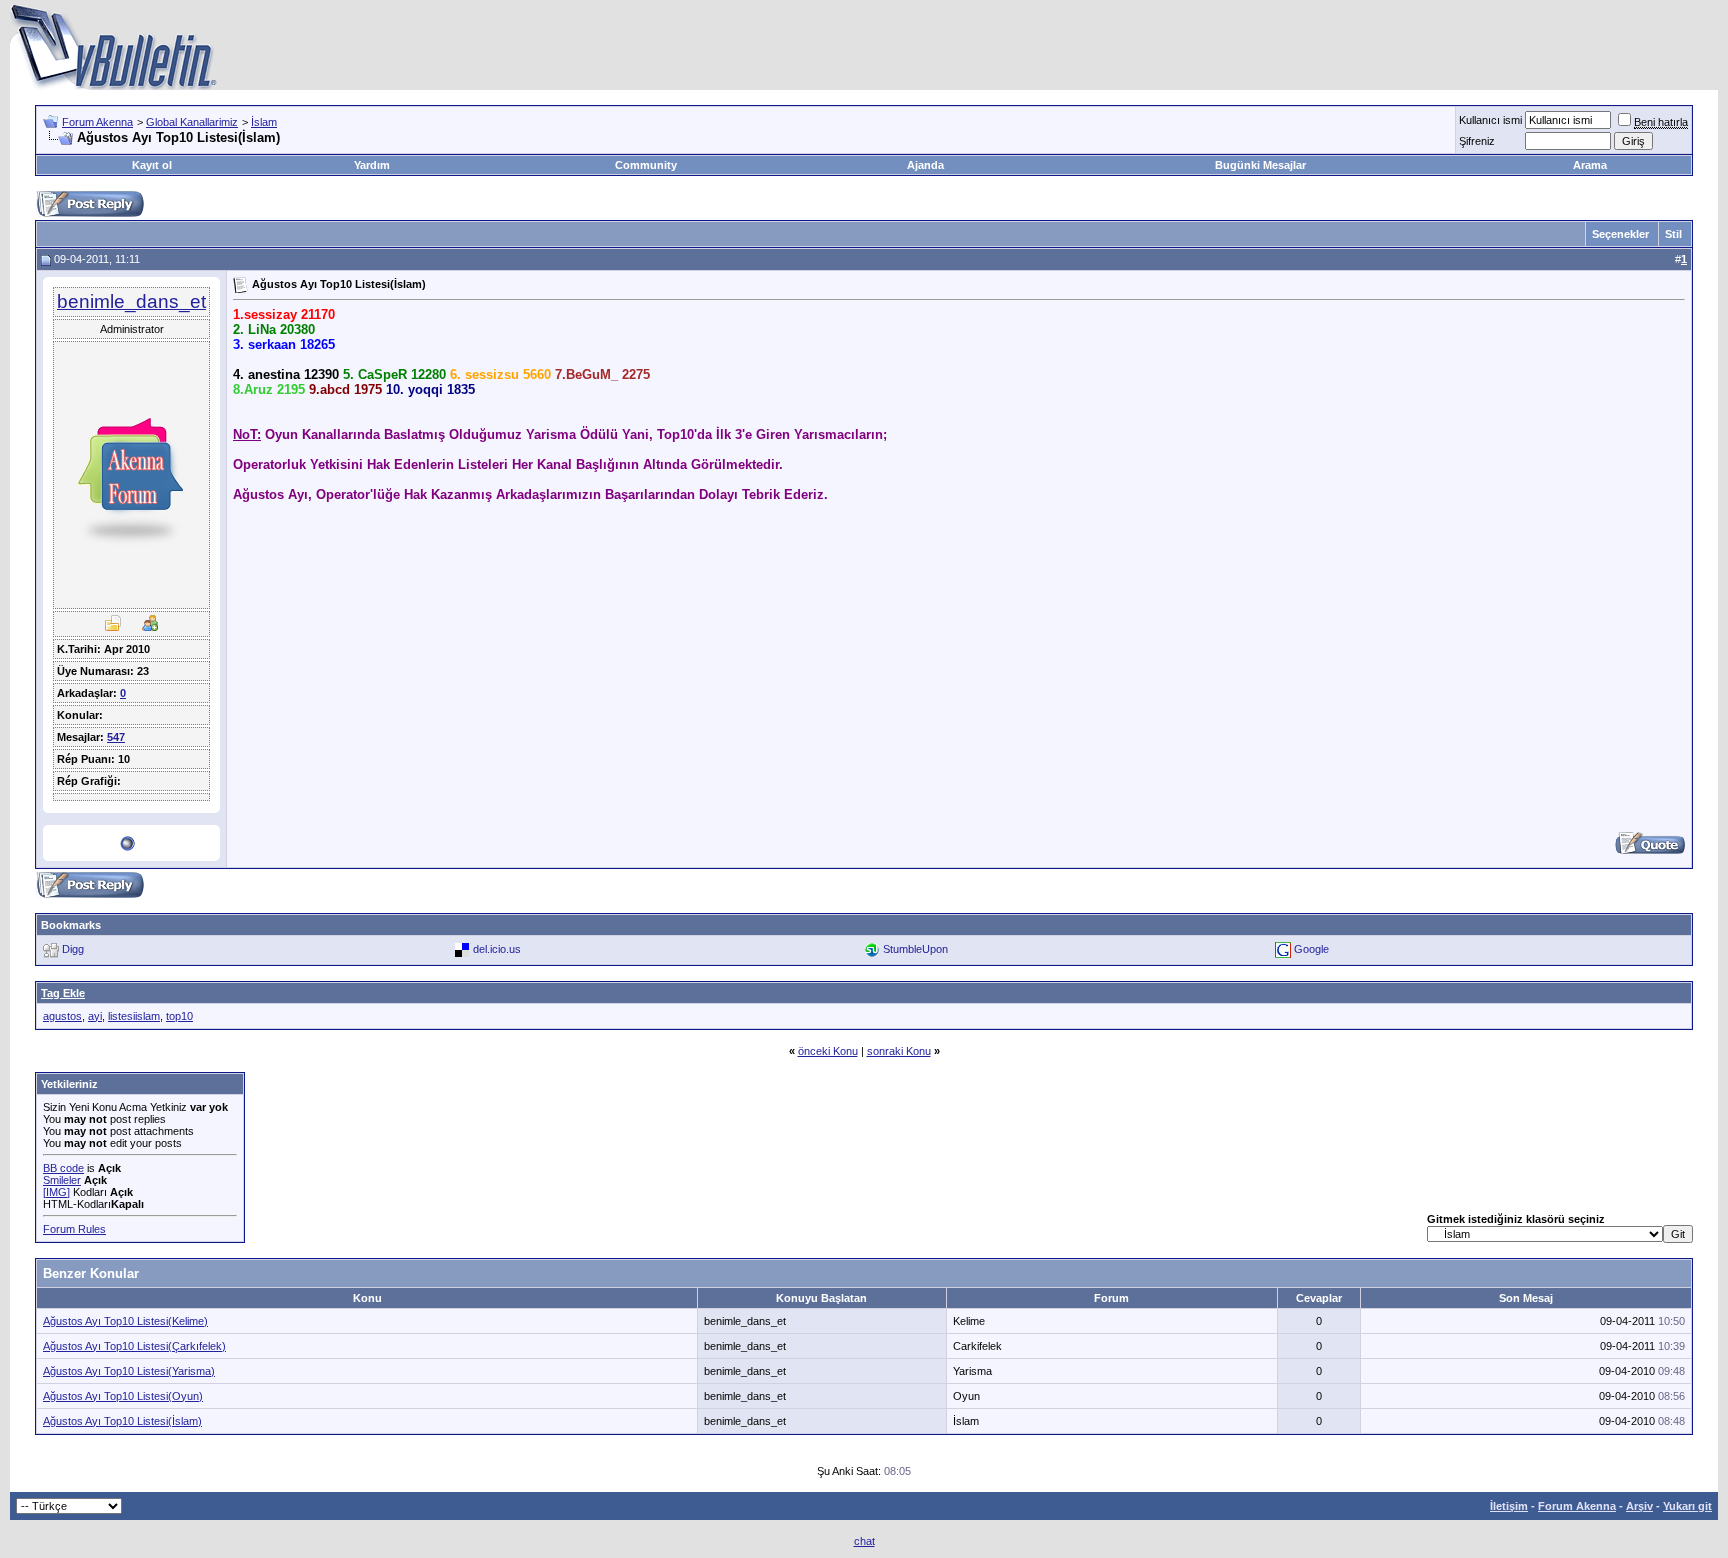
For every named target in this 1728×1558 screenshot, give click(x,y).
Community (646, 165)
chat (864, 1541)
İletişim (1509, 1506)
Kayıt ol (152, 165)
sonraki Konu (899, 1051)
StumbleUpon (915, 948)
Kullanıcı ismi (1490, 120)
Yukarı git (1687, 1506)
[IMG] (56, 1192)
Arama (1590, 165)
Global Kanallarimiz (192, 122)
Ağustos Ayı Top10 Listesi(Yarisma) (129, 1371)
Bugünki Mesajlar (1260, 165)
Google (1311, 948)
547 (116, 737)
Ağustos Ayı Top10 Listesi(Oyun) (123, 1396)
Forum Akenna (97, 122)
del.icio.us (497, 948)
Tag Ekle (63, 993)
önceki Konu (828, 1051)
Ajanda (925, 165)
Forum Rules (74, 1229)
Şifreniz (1477, 141)
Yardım (372, 165)
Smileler (62, 1180)
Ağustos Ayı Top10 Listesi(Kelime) (125, 1321)
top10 (179, 1016)
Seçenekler (1620, 234)
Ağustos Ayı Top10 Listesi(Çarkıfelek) (134, 1346)
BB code (63, 1168)
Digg (73, 948)
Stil (1673, 234)
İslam (264, 122)
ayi (95, 1016)
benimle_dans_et (131, 301)
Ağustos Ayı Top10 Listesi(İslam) (122, 1421)
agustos (62, 1016)
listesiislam (134, 1016)
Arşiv (1639, 1506)
